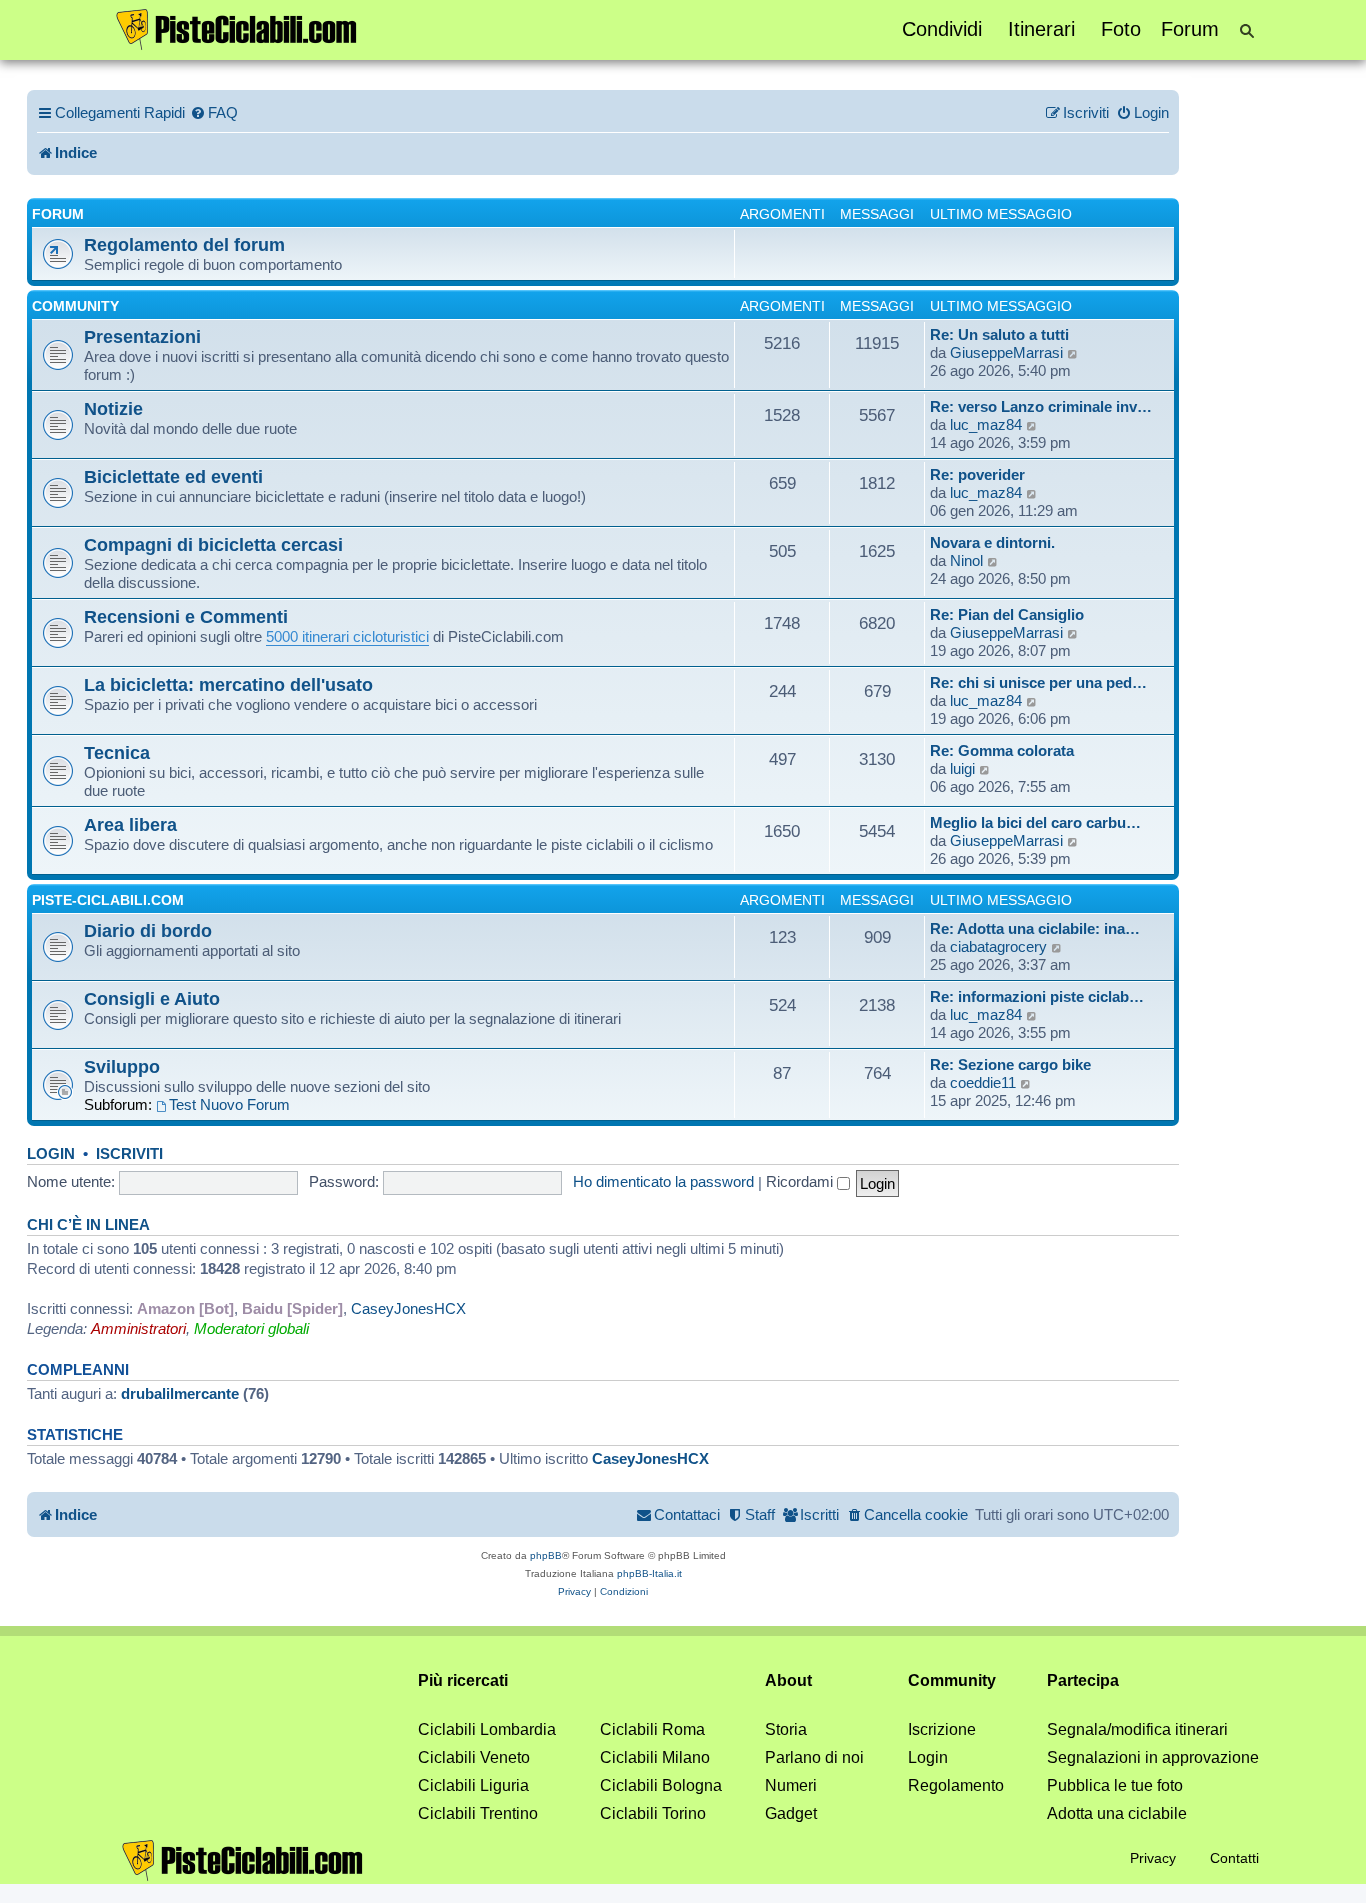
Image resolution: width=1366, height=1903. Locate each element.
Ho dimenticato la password (663, 1181)
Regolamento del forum (184, 244)
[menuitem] (214, 113)
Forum (1190, 29)
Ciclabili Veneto (474, 1757)
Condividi (942, 29)
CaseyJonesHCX (408, 1308)
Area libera (130, 824)
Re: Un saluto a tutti (999, 334)
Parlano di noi (814, 1757)
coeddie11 (983, 1082)
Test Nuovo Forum (229, 1104)
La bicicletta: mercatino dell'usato (228, 684)
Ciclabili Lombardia (487, 1729)
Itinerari (1041, 29)
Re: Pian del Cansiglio (1007, 614)
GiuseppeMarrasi (1006, 352)
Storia (786, 1729)
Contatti (1234, 1858)
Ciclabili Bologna (661, 1785)
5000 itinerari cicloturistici (347, 636)
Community (75, 306)
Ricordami (801, 1181)
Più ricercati (463, 1680)
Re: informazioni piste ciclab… (1037, 996)
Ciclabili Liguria (473, 1785)
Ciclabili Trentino (478, 1813)
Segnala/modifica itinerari (1137, 1729)
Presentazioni (142, 336)
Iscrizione (942, 1729)
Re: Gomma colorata (1002, 750)
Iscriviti (129, 1154)
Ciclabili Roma (652, 1729)
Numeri (791, 1785)
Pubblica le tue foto (1115, 1785)
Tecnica (117, 752)
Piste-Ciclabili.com (108, 900)
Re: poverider (977, 474)
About (788, 1680)
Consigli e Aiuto (152, 998)
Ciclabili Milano (655, 1757)
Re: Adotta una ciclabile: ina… (1035, 928)
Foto (1121, 29)
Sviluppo (122, 1066)
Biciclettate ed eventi (173, 476)
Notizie (113, 408)
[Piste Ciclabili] (237, 28)
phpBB (546, 1555)
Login (51, 1154)
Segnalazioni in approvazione (1153, 1757)
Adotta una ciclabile (1117, 1813)
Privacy (1153, 1858)
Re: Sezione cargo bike (1010, 1064)
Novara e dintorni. (992, 542)
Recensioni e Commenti (186, 616)
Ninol (966, 560)
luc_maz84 (986, 424)
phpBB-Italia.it (649, 1573)
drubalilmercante (180, 1393)
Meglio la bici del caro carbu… (1035, 822)
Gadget (791, 1813)
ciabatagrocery (998, 946)
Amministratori (138, 1328)
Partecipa (1083, 1680)
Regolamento (956, 1785)
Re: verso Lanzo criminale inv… (1041, 406)
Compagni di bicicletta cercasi (213, 544)
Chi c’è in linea (88, 1225)
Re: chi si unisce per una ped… (1038, 682)
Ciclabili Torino (653, 1813)
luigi (962, 768)
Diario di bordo (148, 930)
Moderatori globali (251, 1328)
